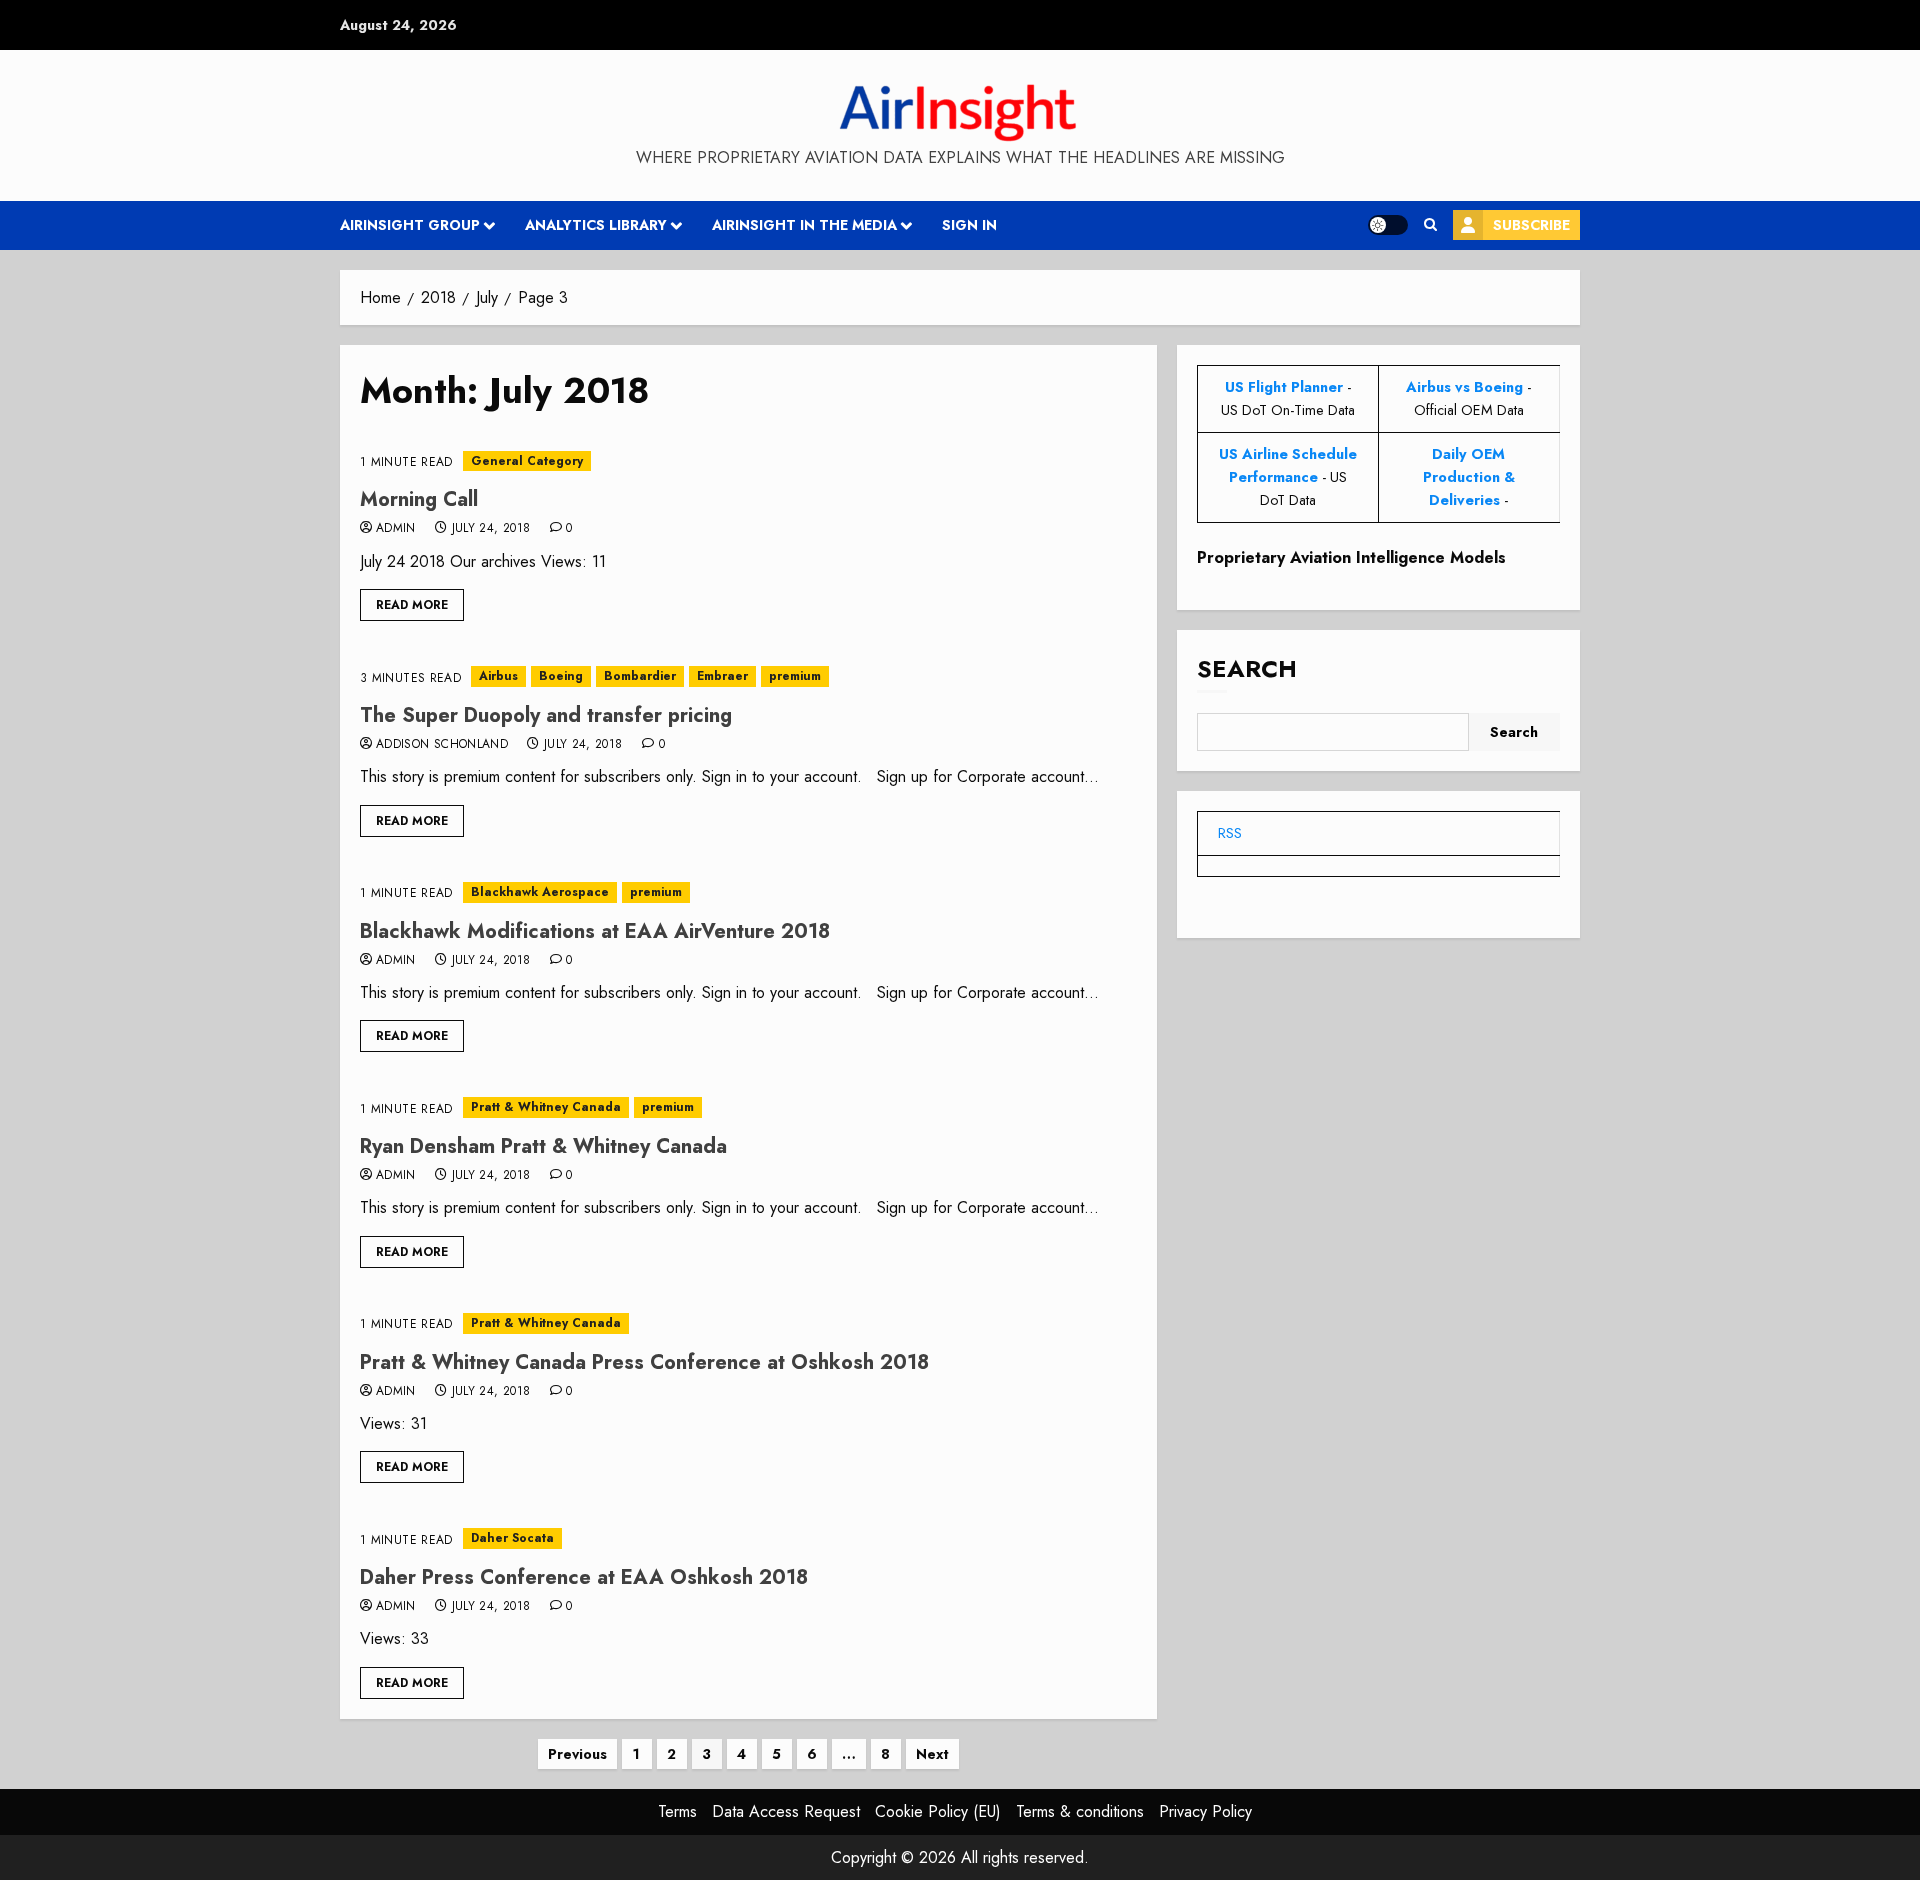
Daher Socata (512, 1538)
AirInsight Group (410, 225)
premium (795, 676)
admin (396, 529)
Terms (677, 1811)
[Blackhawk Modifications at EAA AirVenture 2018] (748, 892)
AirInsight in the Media (804, 225)
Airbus (498, 676)
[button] (1430, 225)
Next (932, 1754)
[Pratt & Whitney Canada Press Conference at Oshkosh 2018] (748, 1323)
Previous (577, 1754)
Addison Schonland (442, 745)
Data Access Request (786, 1811)
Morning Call (419, 499)
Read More (412, 605)
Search (1247, 669)
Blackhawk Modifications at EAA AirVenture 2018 (595, 931)
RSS (1230, 833)
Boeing (561, 676)
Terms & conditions (1080, 1811)
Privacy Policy (1205, 1811)
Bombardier (640, 676)
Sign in (969, 225)
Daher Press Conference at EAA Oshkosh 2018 (584, 1577)
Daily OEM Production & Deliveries (1469, 477)
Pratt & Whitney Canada (546, 1107)
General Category (527, 461)
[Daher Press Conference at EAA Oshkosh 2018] (748, 1538)
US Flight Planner (1284, 387)
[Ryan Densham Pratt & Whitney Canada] (748, 1107)
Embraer (722, 676)
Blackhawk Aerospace (540, 892)
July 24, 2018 (491, 529)
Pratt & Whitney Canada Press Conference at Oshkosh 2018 (644, 1362)
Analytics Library (596, 225)
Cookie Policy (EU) (938, 1811)
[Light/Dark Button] (1388, 225)
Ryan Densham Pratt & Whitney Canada (543, 1146)
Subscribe (1531, 225)
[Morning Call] (748, 461)
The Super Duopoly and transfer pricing (546, 715)
